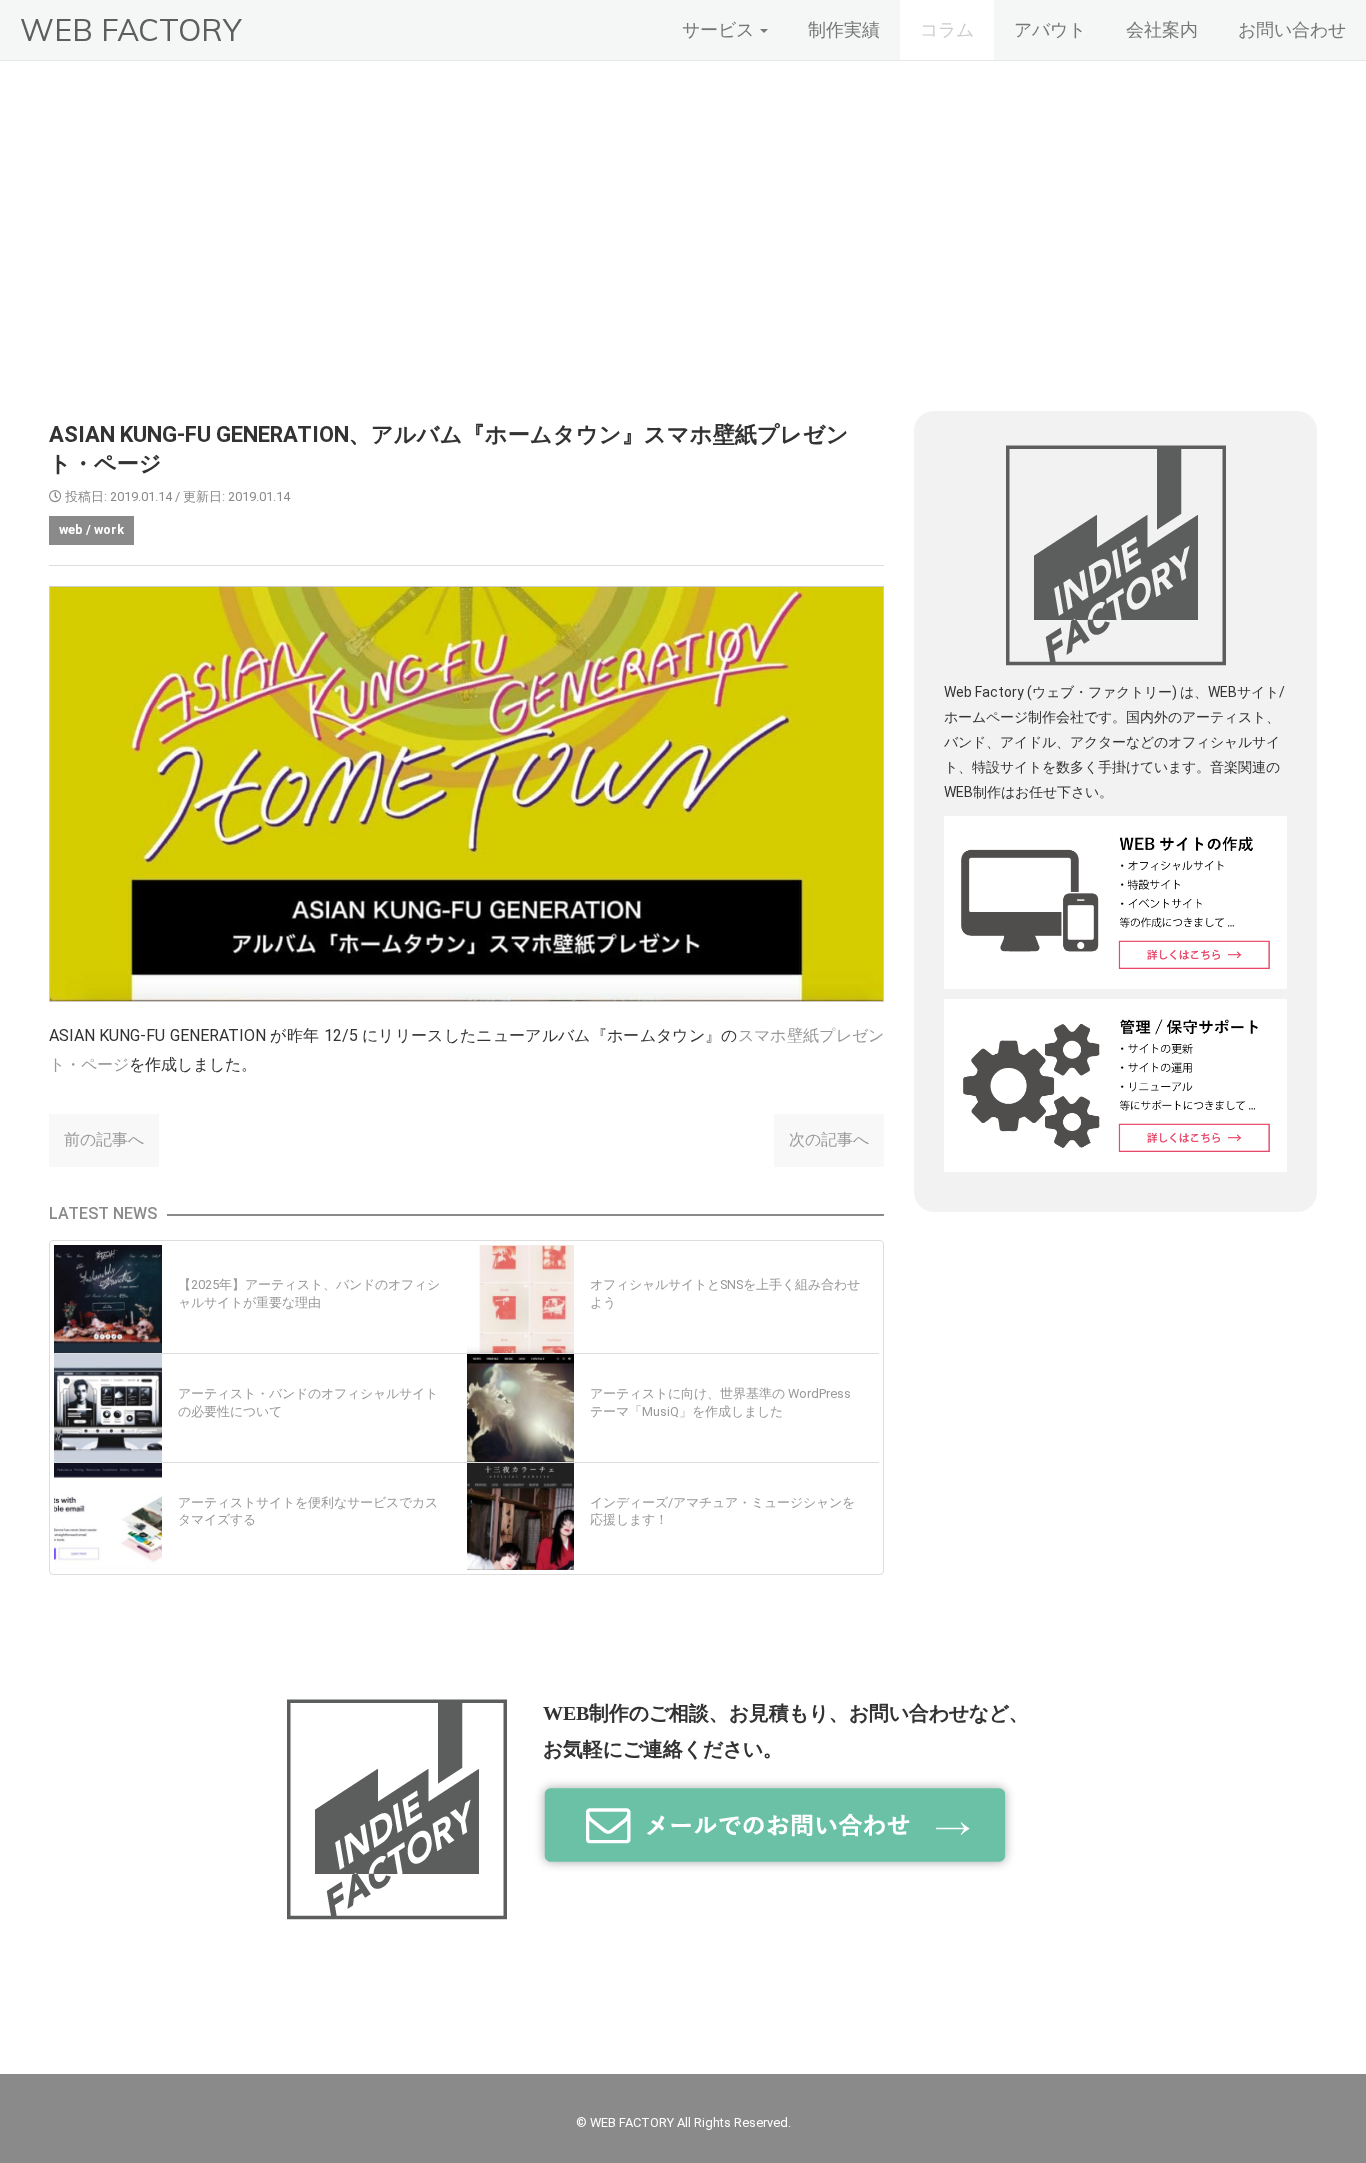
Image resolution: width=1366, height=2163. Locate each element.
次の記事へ (829, 1139)
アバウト (1050, 29)
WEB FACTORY (130, 29)
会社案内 (1162, 29)
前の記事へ (104, 1139)
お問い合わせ (1292, 29)
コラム (947, 29)
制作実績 (844, 29)
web (71, 529)
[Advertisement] (683, 211)
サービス (720, 29)
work (109, 529)
